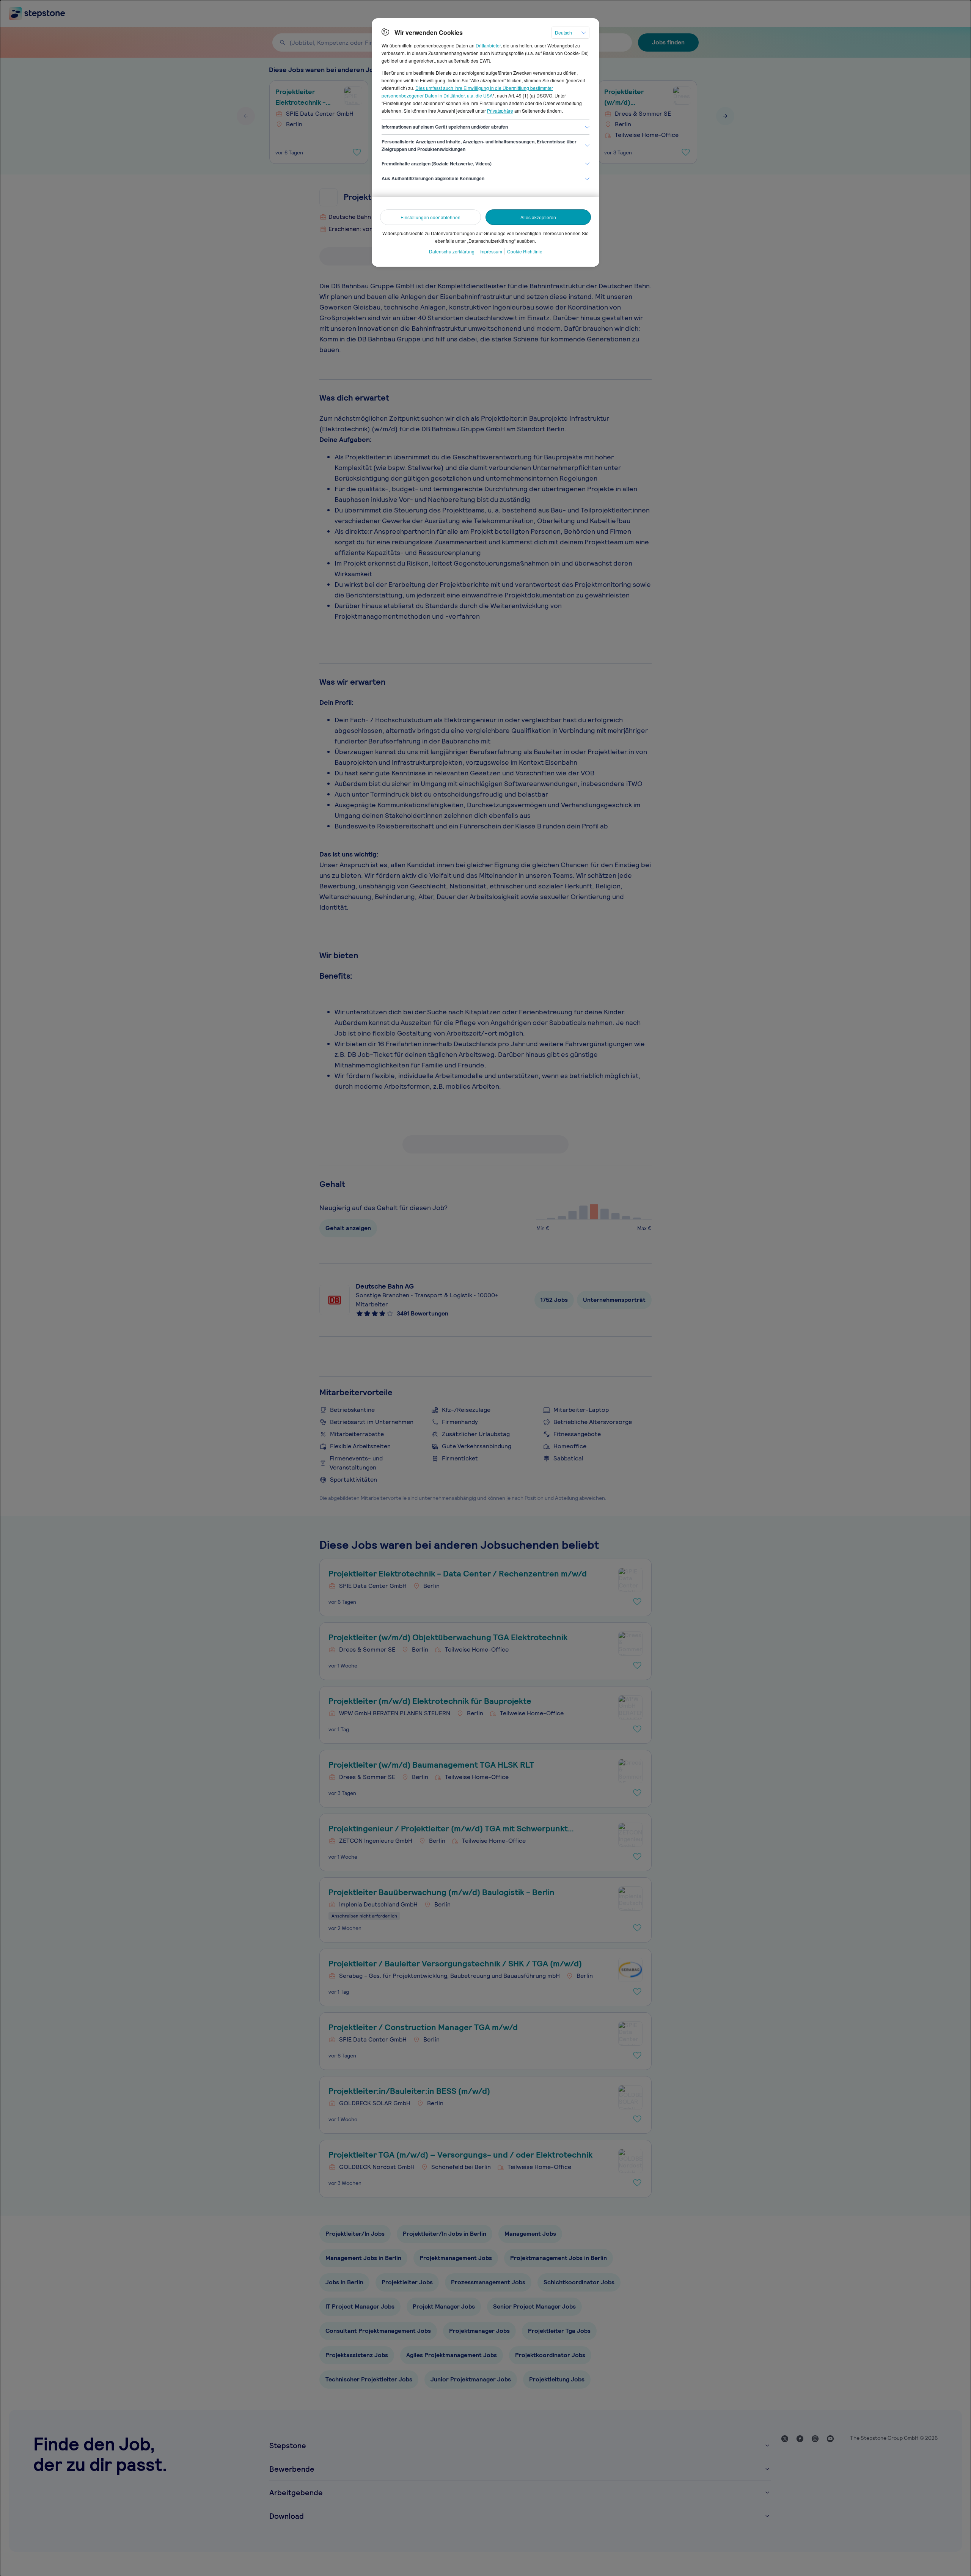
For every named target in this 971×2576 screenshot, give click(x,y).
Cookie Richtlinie (525, 251)
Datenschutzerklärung (452, 251)
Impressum (491, 251)
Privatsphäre (500, 111)
